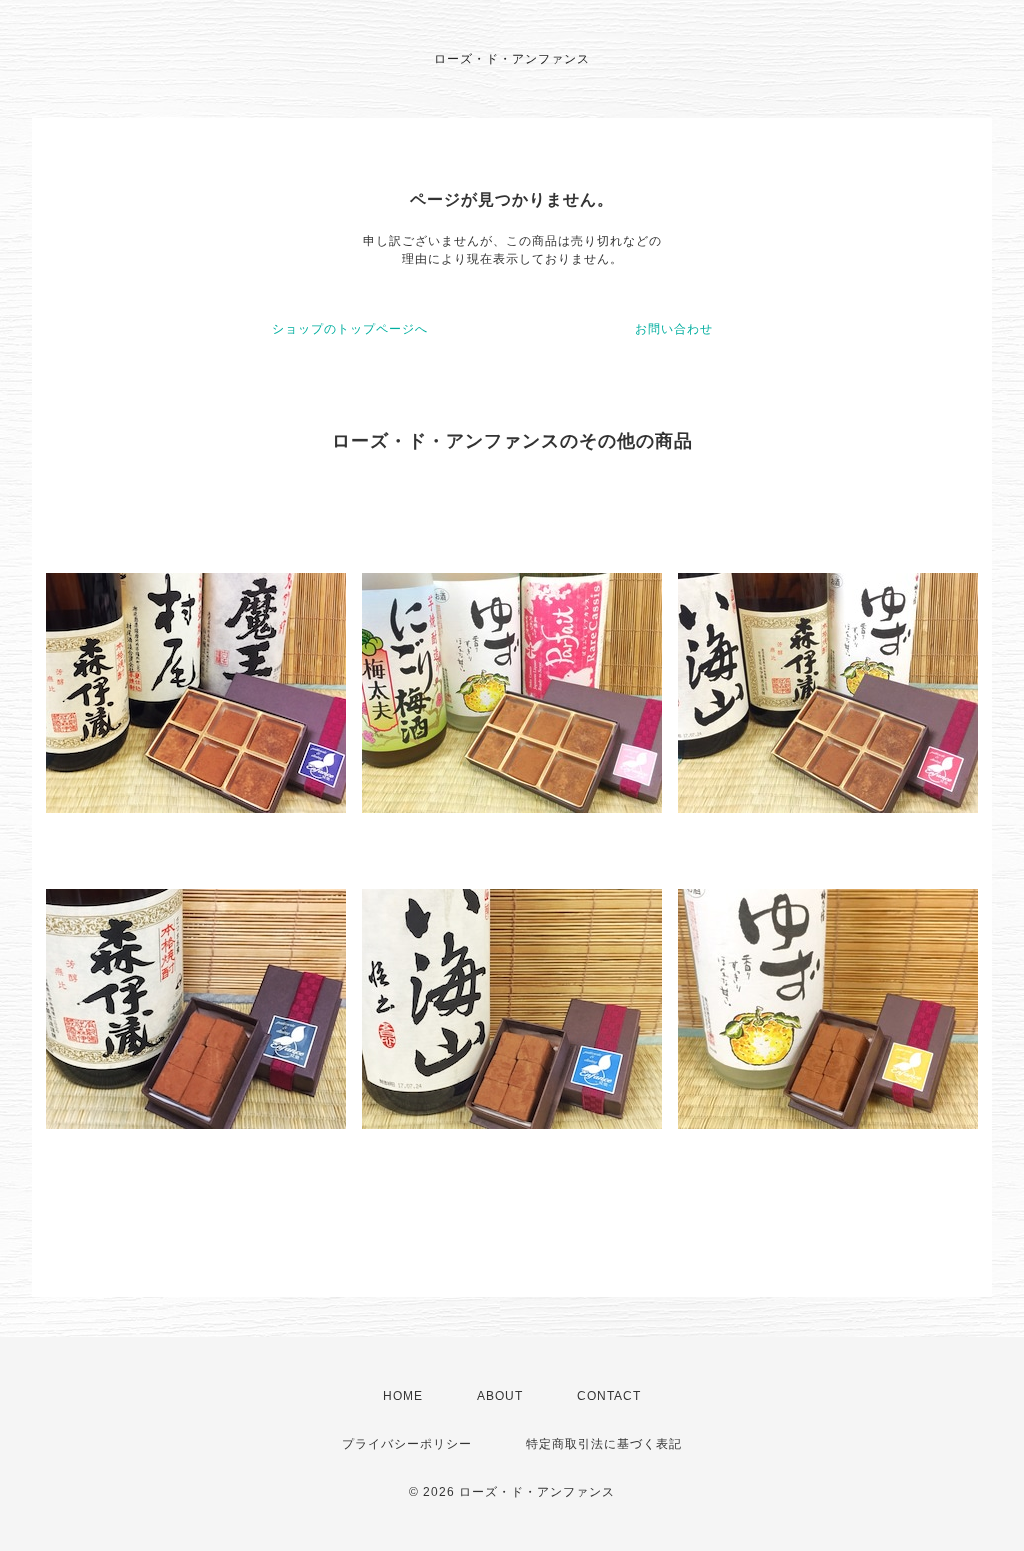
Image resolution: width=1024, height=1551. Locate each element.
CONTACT (609, 1396)
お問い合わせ (674, 329)
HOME (403, 1396)
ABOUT (500, 1396)
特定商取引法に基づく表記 (604, 1444)
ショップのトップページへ (350, 329)
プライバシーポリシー (407, 1444)
